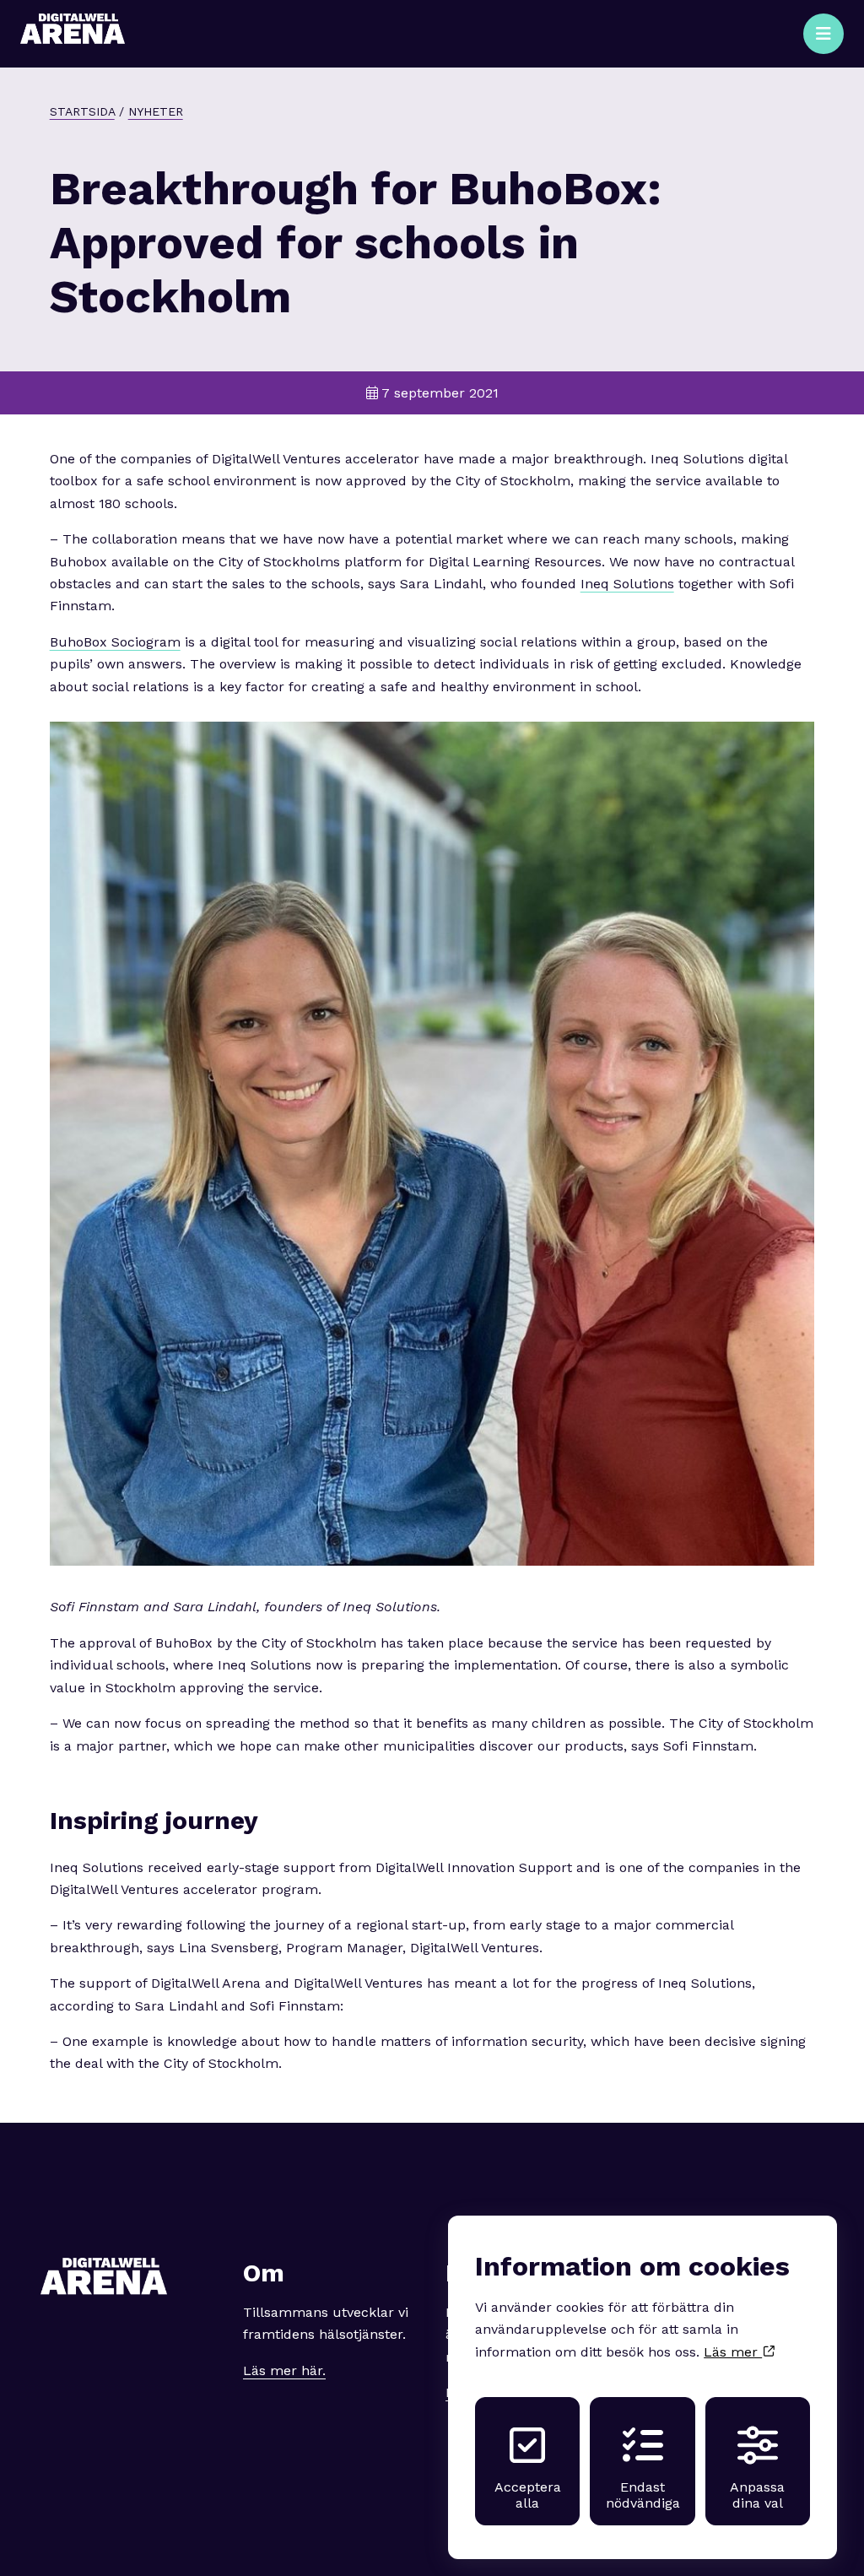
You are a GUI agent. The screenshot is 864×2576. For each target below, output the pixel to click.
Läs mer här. (284, 2370)
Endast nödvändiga (643, 2495)
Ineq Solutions (627, 584)
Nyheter (156, 111)
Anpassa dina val (757, 2495)
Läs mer (733, 2352)
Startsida (82, 111)
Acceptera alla (528, 2495)
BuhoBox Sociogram (115, 642)
